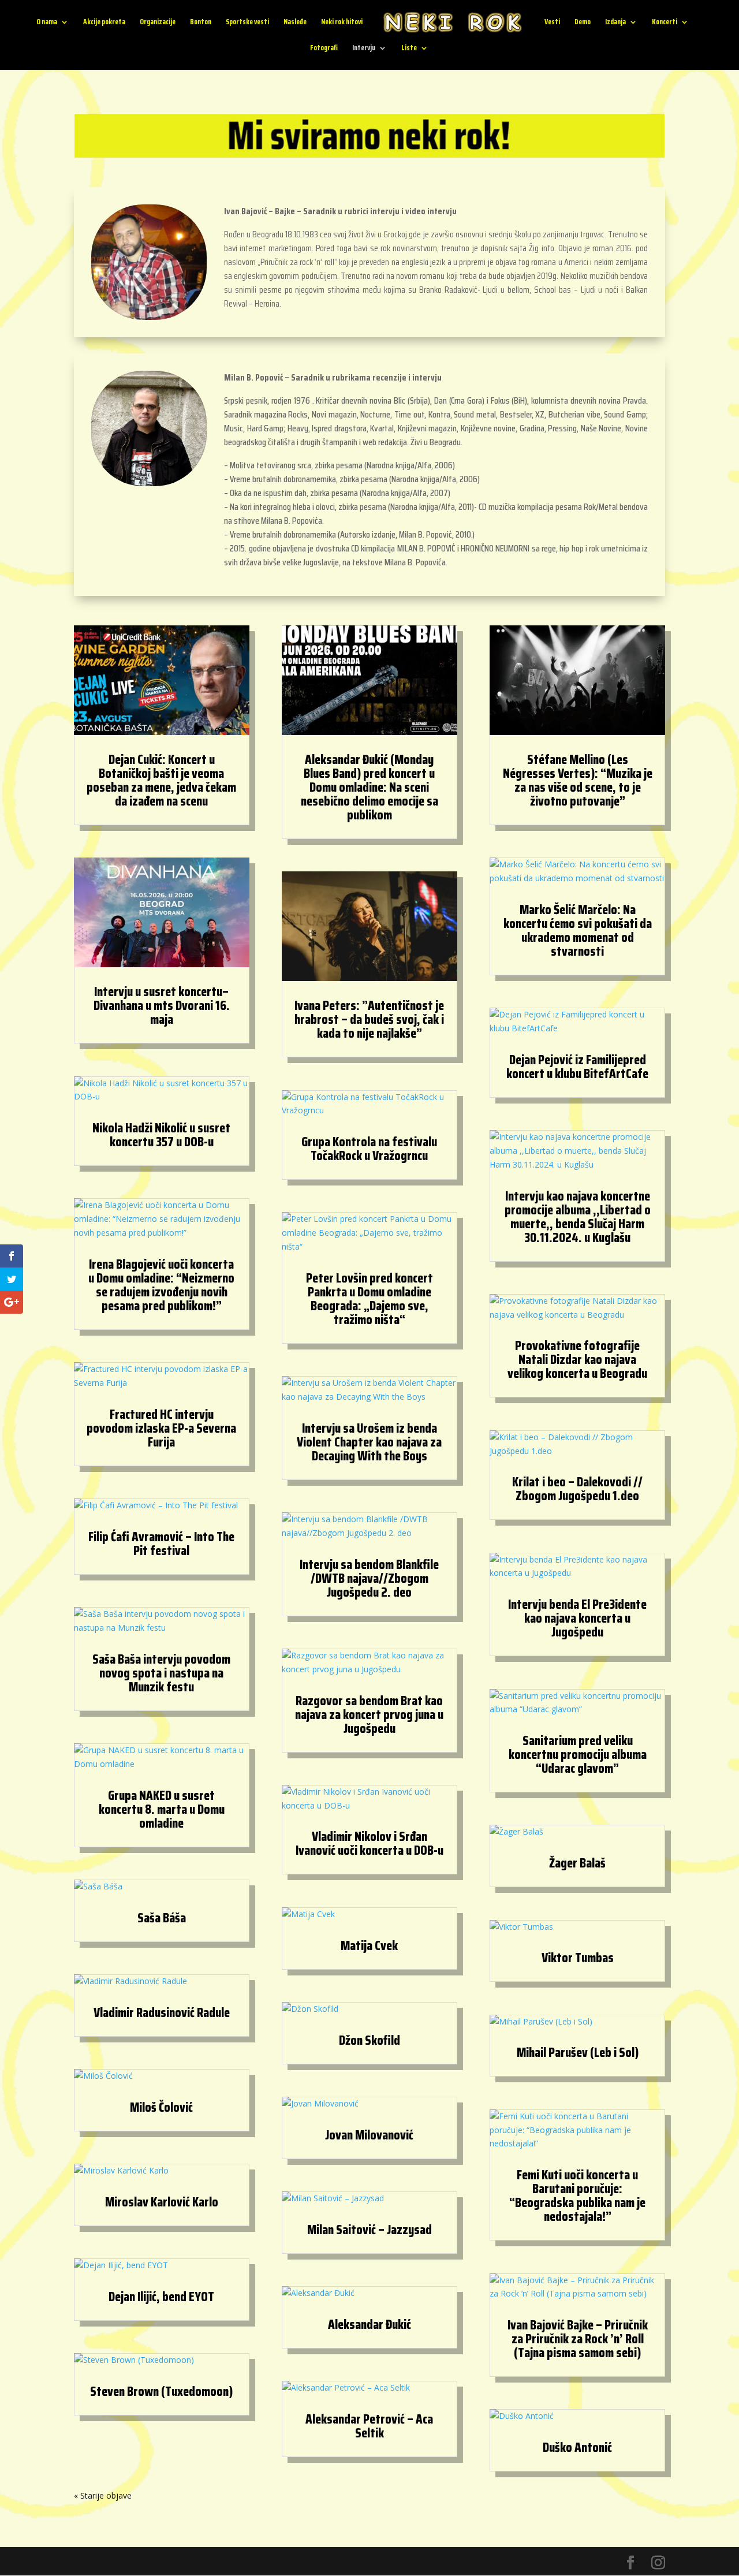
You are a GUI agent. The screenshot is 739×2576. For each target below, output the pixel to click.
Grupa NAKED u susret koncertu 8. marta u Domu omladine (162, 1809)
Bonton (201, 23)
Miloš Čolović (161, 2107)
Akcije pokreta (104, 23)
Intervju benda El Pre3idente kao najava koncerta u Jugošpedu (577, 1618)
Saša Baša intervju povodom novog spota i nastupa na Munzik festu (161, 1673)
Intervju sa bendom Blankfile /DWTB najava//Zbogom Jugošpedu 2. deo (369, 1578)
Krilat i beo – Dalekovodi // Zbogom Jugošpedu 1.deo (577, 1489)
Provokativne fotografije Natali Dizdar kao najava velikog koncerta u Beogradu (577, 1359)
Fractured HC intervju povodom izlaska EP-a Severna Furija (161, 1428)
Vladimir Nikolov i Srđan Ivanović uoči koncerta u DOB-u (369, 1843)
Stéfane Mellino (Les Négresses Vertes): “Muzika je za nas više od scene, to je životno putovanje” (578, 780)
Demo (583, 23)
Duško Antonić (577, 2447)
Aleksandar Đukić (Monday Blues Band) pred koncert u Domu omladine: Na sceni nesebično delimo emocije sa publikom (369, 787)
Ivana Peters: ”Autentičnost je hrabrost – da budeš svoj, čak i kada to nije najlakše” (369, 1019)
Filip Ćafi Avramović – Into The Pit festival (161, 1544)
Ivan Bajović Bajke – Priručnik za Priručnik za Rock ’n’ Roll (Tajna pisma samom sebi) (578, 2339)
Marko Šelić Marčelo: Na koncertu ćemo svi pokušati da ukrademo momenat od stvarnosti (578, 930)
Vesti (552, 23)
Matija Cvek (369, 1945)
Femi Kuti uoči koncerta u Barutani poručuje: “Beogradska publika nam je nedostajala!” (577, 2195)
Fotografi (324, 49)
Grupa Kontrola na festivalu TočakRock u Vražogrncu (369, 1149)
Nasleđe (295, 23)
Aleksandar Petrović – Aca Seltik (369, 2426)
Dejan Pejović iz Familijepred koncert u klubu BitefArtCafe (577, 1067)
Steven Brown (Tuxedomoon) (161, 2391)
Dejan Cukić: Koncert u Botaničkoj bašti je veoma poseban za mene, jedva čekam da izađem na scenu (161, 780)
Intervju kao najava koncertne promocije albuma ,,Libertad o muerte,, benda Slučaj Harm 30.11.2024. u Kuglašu (578, 1217)
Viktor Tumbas (578, 1958)
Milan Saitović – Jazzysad (369, 2230)
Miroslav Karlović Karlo (162, 2202)
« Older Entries (101, 2495)
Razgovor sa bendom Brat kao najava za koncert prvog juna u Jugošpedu (369, 1714)
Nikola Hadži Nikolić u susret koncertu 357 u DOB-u (161, 1135)
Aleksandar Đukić (369, 2324)
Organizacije (158, 23)
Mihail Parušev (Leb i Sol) (578, 2052)
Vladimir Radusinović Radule (162, 2012)
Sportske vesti (247, 23)
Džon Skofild (369, 2040)
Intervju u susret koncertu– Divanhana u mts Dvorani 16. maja (162, 1005)
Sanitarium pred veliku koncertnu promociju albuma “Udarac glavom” (578, 1754)
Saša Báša (162, 1918)
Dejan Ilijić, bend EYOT (161, 2297)
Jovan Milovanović (369, 2135)
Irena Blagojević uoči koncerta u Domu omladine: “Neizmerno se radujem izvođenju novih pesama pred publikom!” (161, 1285)
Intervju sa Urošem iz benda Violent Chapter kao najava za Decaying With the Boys (369, 1442)
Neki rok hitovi (342, 23)
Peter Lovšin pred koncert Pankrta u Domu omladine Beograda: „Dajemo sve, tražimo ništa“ (369, 1299)
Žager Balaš (577, 1863)
